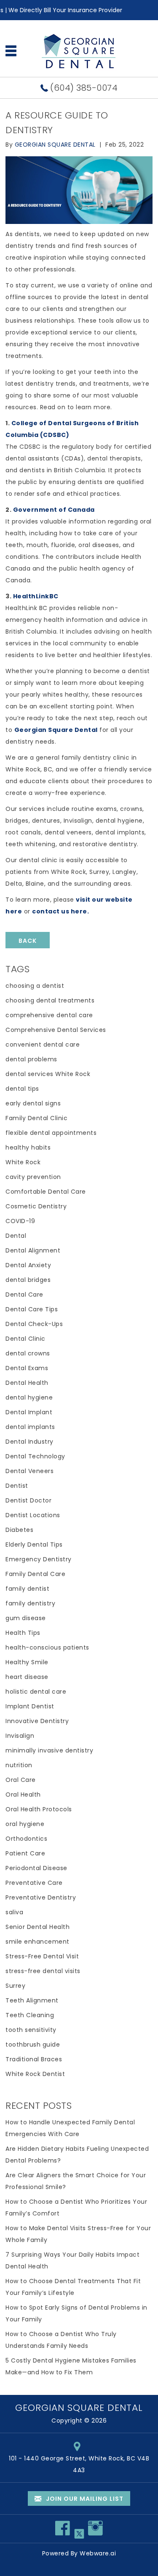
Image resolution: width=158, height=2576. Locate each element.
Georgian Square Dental (56, 730)
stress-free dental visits (43, 1971)
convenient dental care (43, 1045)
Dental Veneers (29, 1471)
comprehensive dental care (49, 1015)
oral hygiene (25, 1824)
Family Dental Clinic (36, 1118)
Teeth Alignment (32, 2000)
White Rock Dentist (35, 2074)
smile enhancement (37, 1942)
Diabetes (19, 1530)
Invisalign (20, 1736)
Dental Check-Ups (34, 1324)
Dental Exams (27, 1368)
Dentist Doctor (28, 1500)
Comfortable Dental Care (46, 1192)
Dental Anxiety (28, 1265)
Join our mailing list (84, 2499)
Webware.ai (98, 2553)
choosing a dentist (35, 986)
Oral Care (21, 1780)
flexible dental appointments (51, 1133)
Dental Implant (29, 1412)
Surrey (15, 1986)
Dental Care (24, 1295)
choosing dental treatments (50, 1000)
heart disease (27, 1677)
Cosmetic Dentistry (36, 1206)
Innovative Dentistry (37, 1721)
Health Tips (23, 1633)
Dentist (17, 1486)
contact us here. (60, 911)
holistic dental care (36, 1692)
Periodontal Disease (36, 1868)
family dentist (27, 1589)
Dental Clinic (25, 1339)
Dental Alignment (33, 1250)
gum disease (26, 1618)
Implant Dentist (30, 1706)
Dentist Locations (33, 1515)
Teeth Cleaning (30, 2015)
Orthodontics (26, 1839)
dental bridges (28, 1280)
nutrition (19, 1765)
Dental (16, 1236)
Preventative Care (34, 1883)
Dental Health (27, 1383)
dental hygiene (29, 1397)
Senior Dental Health (37, 1927)
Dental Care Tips (32, 1309)
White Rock (23, 1162)
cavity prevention (33, 1177)
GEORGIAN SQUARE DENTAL (79, 2408)
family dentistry (30, 1603)
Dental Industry (29, 1442)
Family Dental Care (35, 1574)
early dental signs (33, 1103)
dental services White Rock (48, 1074)
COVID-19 (20, 1221)
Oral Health (23, 1795)
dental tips (22, 1089)
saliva (14, 1912)
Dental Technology (35, 1456)
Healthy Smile (27, 1662)
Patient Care (25, 1853)
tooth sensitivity (31, 2030)
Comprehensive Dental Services (56, 1030)
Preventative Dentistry (41, 1897)
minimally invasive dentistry (49, 1750)
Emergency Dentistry (39, 1559)
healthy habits (28, 1147)
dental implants (30, 1427)
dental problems (31, 1059)
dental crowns (28, 1353)
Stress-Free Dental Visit (42, 1956)
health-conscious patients (47, 1647)
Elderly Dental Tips (34, 1545)
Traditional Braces (34, 2059)
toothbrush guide (33, 2044)
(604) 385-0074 (84, 88)
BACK (28, 941)
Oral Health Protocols (39, 1809)
